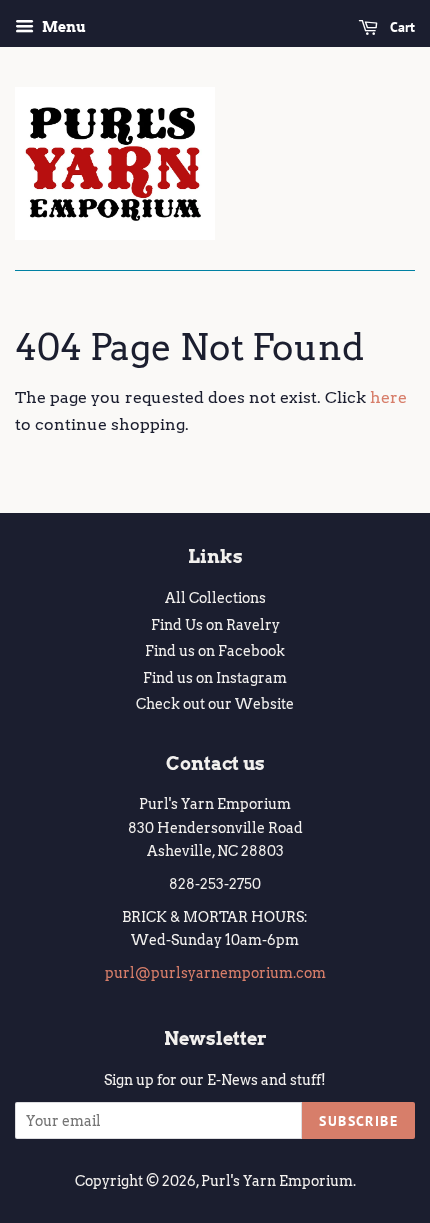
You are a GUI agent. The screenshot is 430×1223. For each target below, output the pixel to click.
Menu (62, 27)
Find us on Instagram (215, 678)
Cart (400, 27)
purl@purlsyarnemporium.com (215, 973)
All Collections (215, 598)
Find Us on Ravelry (215, 625)
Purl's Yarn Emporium (277, 1181)
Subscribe (358, 1121)
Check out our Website (215, 704)
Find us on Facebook (215, 651)
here (388, 397)
